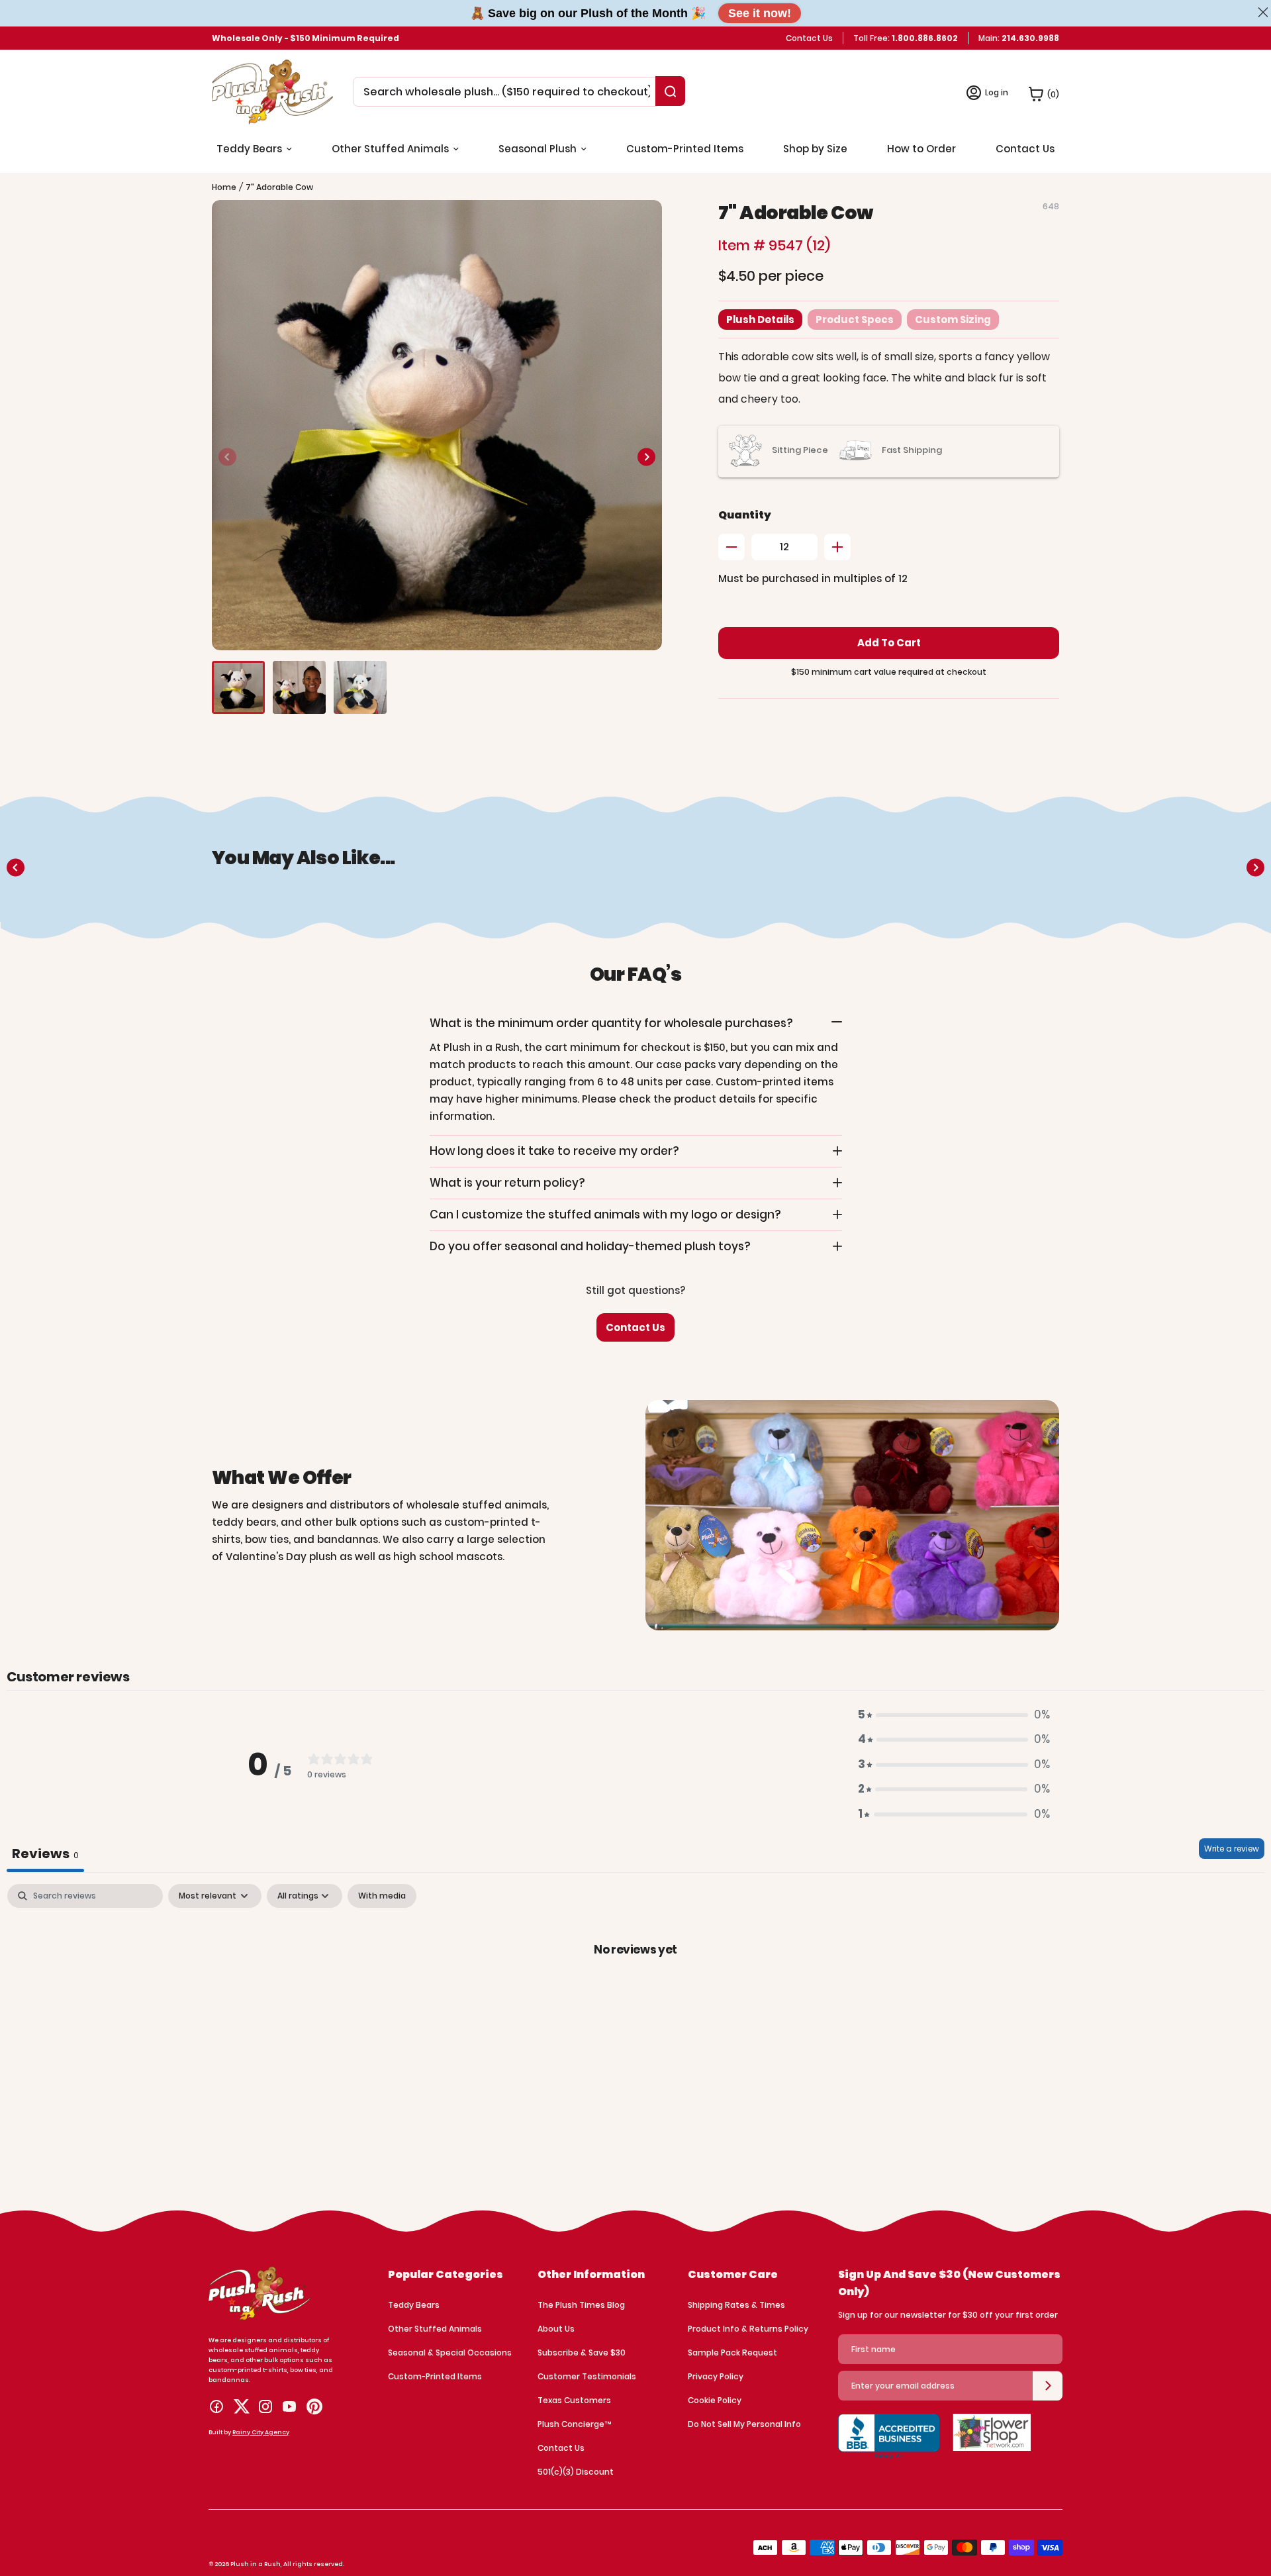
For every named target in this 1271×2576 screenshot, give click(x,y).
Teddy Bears (414, 2305)
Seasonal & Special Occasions (450, 2353)
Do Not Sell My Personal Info (744, 2424)
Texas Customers (574, 2400)
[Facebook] (216, 2406)
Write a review (1232, 1849)
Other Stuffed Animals (435, 2329)
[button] (646, 457)
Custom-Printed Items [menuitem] (685, 149)
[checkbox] (382, 1896)
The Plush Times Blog (581, 2305)
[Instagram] (265, 2406)
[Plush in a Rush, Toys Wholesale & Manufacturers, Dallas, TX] (889, 2444)
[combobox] (507, 92)
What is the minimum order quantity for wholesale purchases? (611, 1023)
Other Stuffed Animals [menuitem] (390, 149)
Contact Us (809, 38)
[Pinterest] (314, 2406)
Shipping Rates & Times (736, 2305)
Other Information (591, 2274)
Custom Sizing (953, 320)
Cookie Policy (715, 2400)
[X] (242, 2406)
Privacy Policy (716, 2376)
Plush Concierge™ (574, 2424)
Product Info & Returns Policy (748, 2329)
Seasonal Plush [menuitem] (538, 149)
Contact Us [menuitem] (1025, 149)
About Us (556, 2329)
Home (224, 187)
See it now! (760, 13)
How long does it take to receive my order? (554, 1151)
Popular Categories (446, 2274)
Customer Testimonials (587, 2376)
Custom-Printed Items (435, 2376)
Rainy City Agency (261, 2432)
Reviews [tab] (45, 1854)
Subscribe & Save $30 (582, 2353)
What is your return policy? (507, 1183)
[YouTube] (289, 2406)
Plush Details (760, 320)
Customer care (733, 2274)
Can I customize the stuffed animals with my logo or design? (605, 1214)
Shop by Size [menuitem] (815, 149)
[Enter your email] (1048, 2386)
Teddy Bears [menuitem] (249, 149)
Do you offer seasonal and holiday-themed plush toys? (590, 1246)
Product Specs (855, 320)
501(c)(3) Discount (576, 2472)
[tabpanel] (635, 1994)
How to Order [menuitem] (921, 149)
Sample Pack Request (732, 2353)
